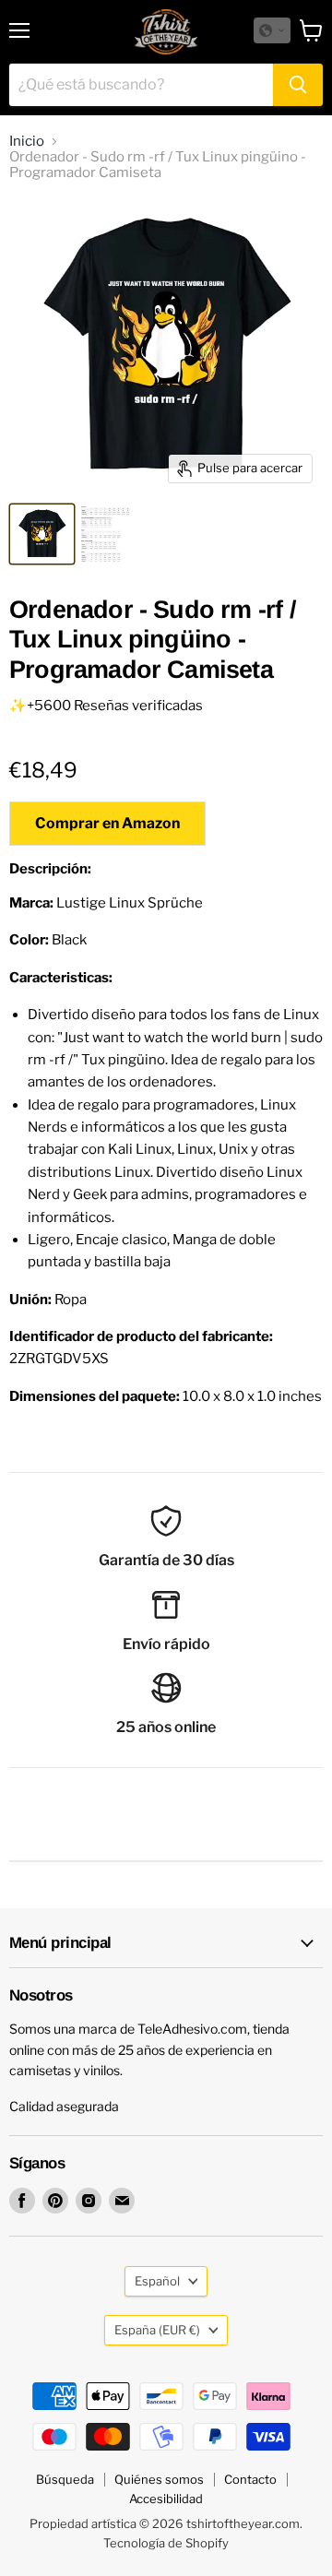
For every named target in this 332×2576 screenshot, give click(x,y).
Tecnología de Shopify (166, 2543)
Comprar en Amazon (107, 823)
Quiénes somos (159, 2479)
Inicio (27, 142)
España (157, 2330)
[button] (272, 30)
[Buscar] (298, 85)
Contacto (250, 2479)
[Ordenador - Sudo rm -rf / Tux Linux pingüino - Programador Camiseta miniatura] (42, 534)
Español (157, 2281)
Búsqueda (65, 2479)
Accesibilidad (166, 2499)
